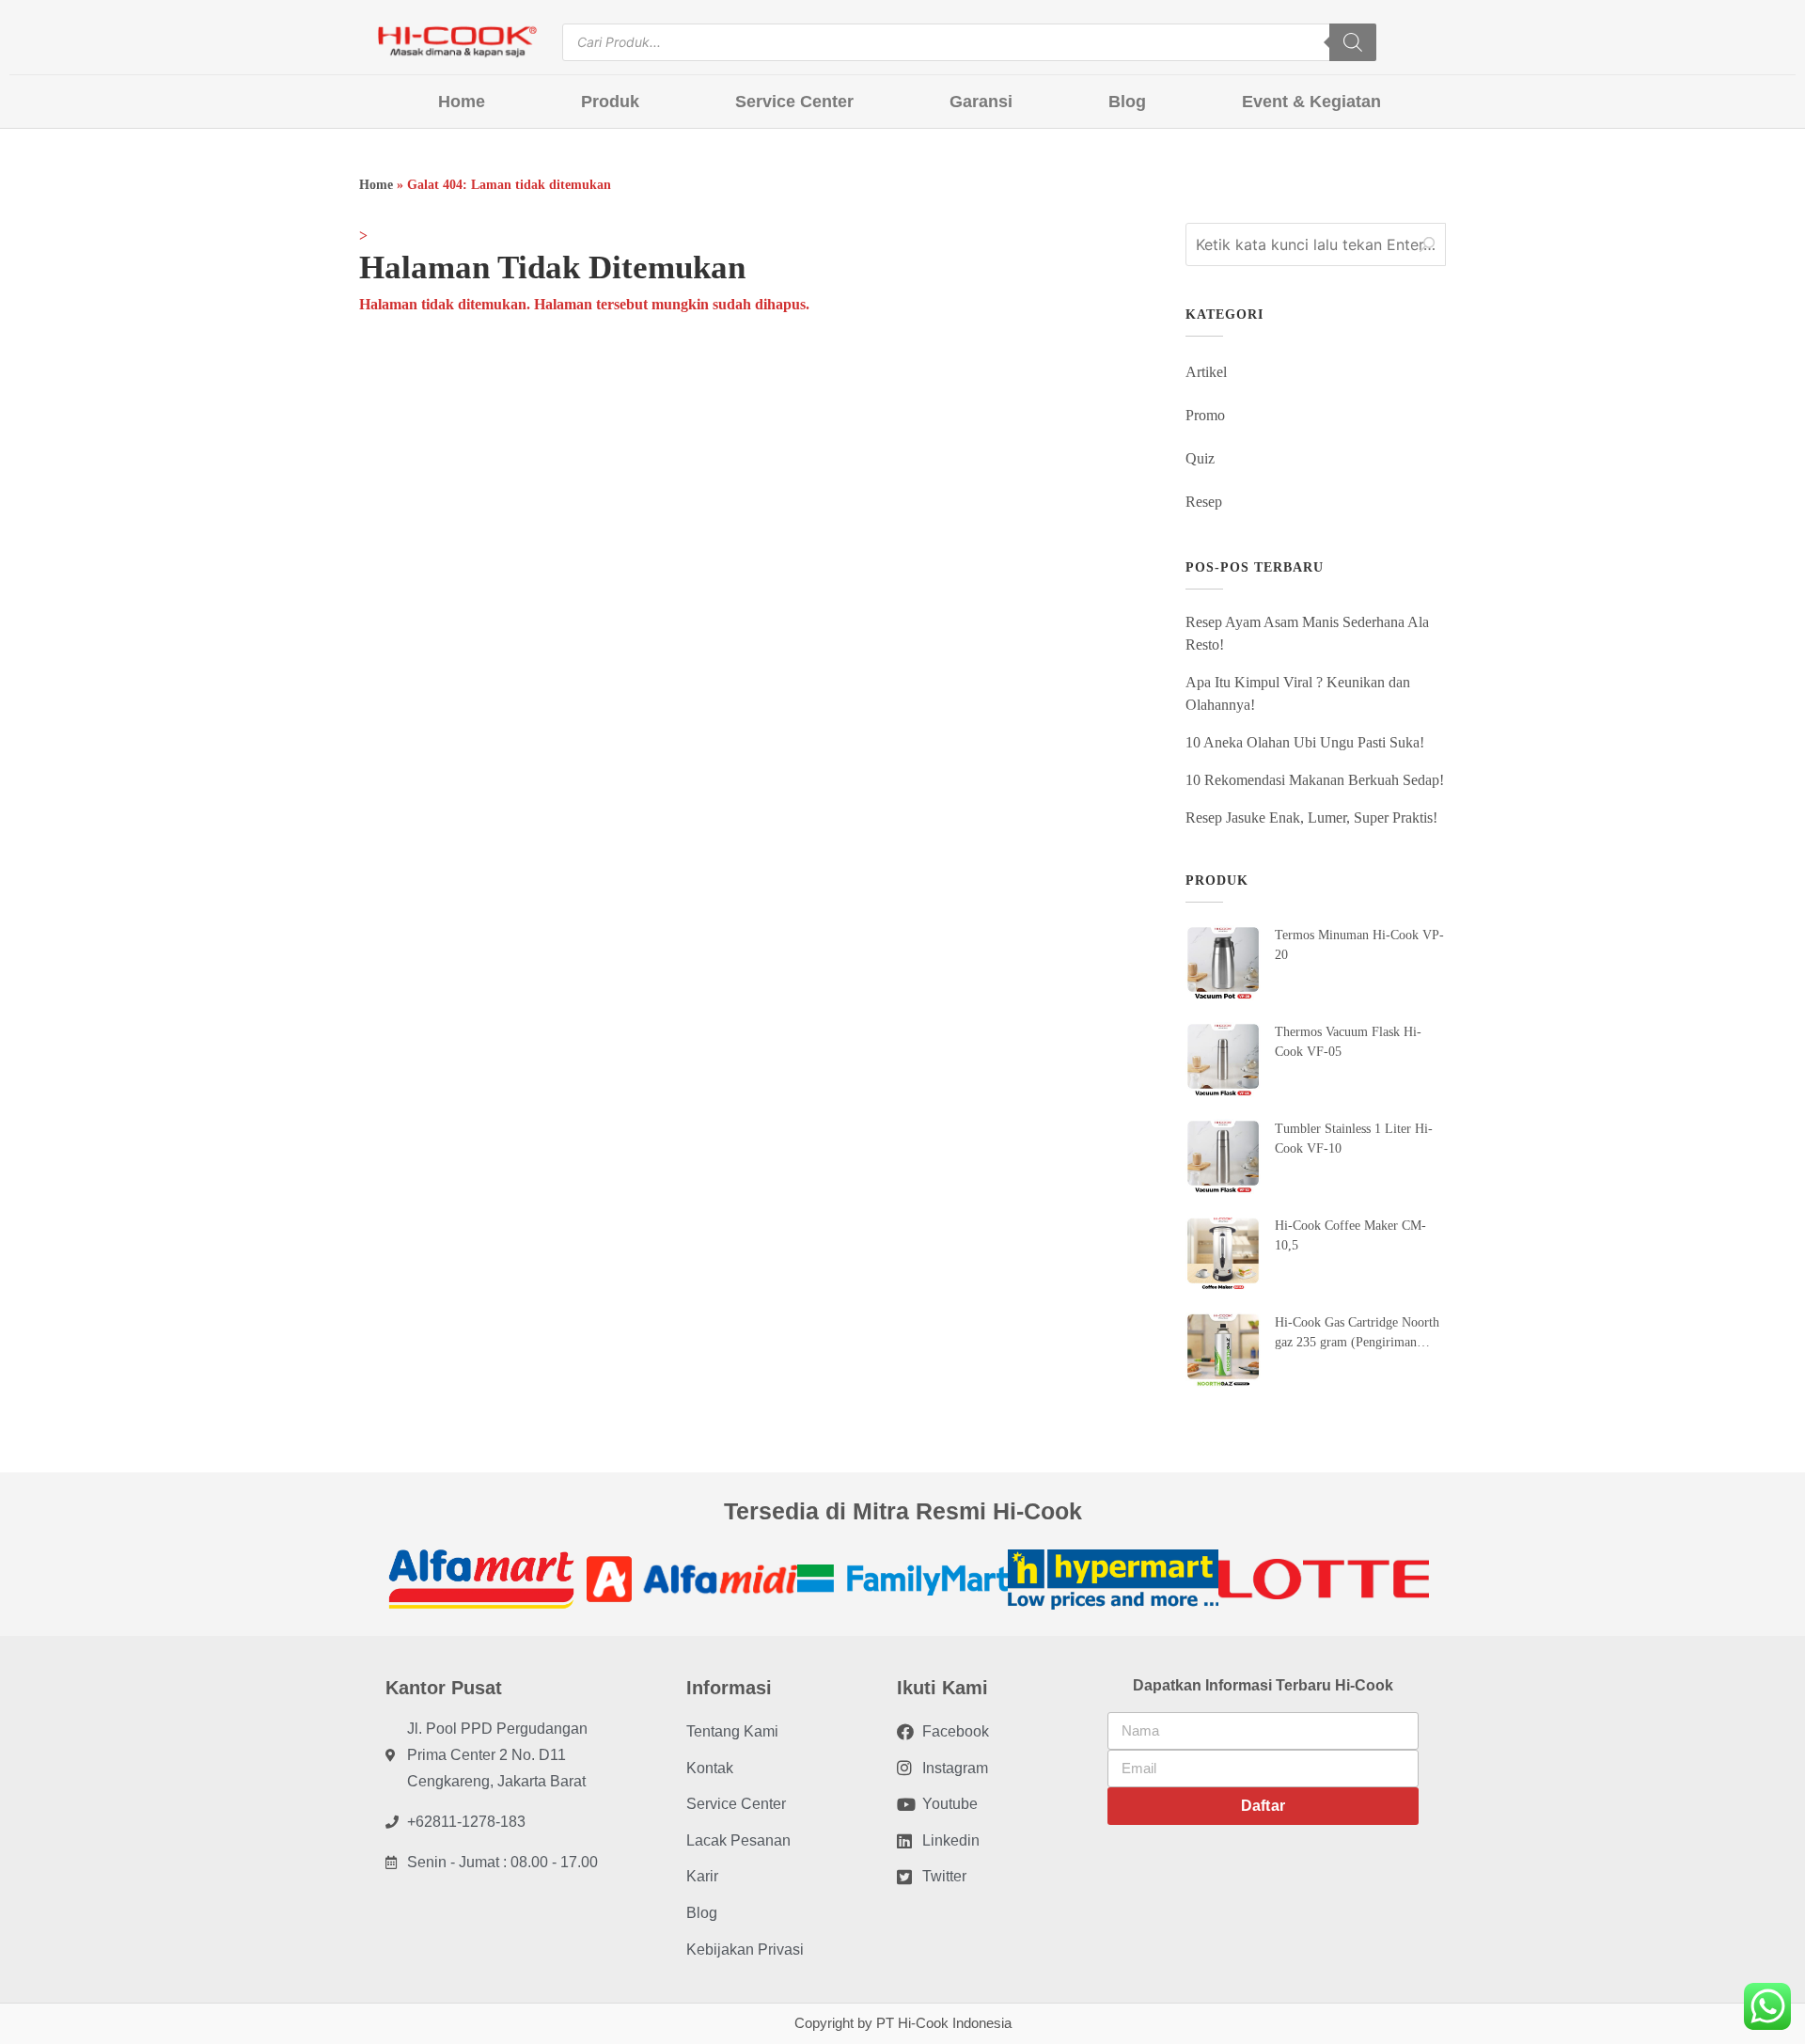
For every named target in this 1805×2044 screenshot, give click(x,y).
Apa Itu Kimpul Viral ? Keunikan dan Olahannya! (1298, 693)
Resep (1204, 502)
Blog (1127, 102)
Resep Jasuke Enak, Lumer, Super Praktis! (1311, 818)
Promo (1205, 415)
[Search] (1353, 42)
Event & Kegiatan (1311, 102)
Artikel (1206, 372)
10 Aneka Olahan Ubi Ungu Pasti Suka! (1305, 742)
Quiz (1200, 458)
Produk (610, 102)
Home (462, 102)
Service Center (794, 102)
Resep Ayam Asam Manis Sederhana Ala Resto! (1307, 633)
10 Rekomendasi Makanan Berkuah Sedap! (1315, 780)
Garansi (981, 102)
